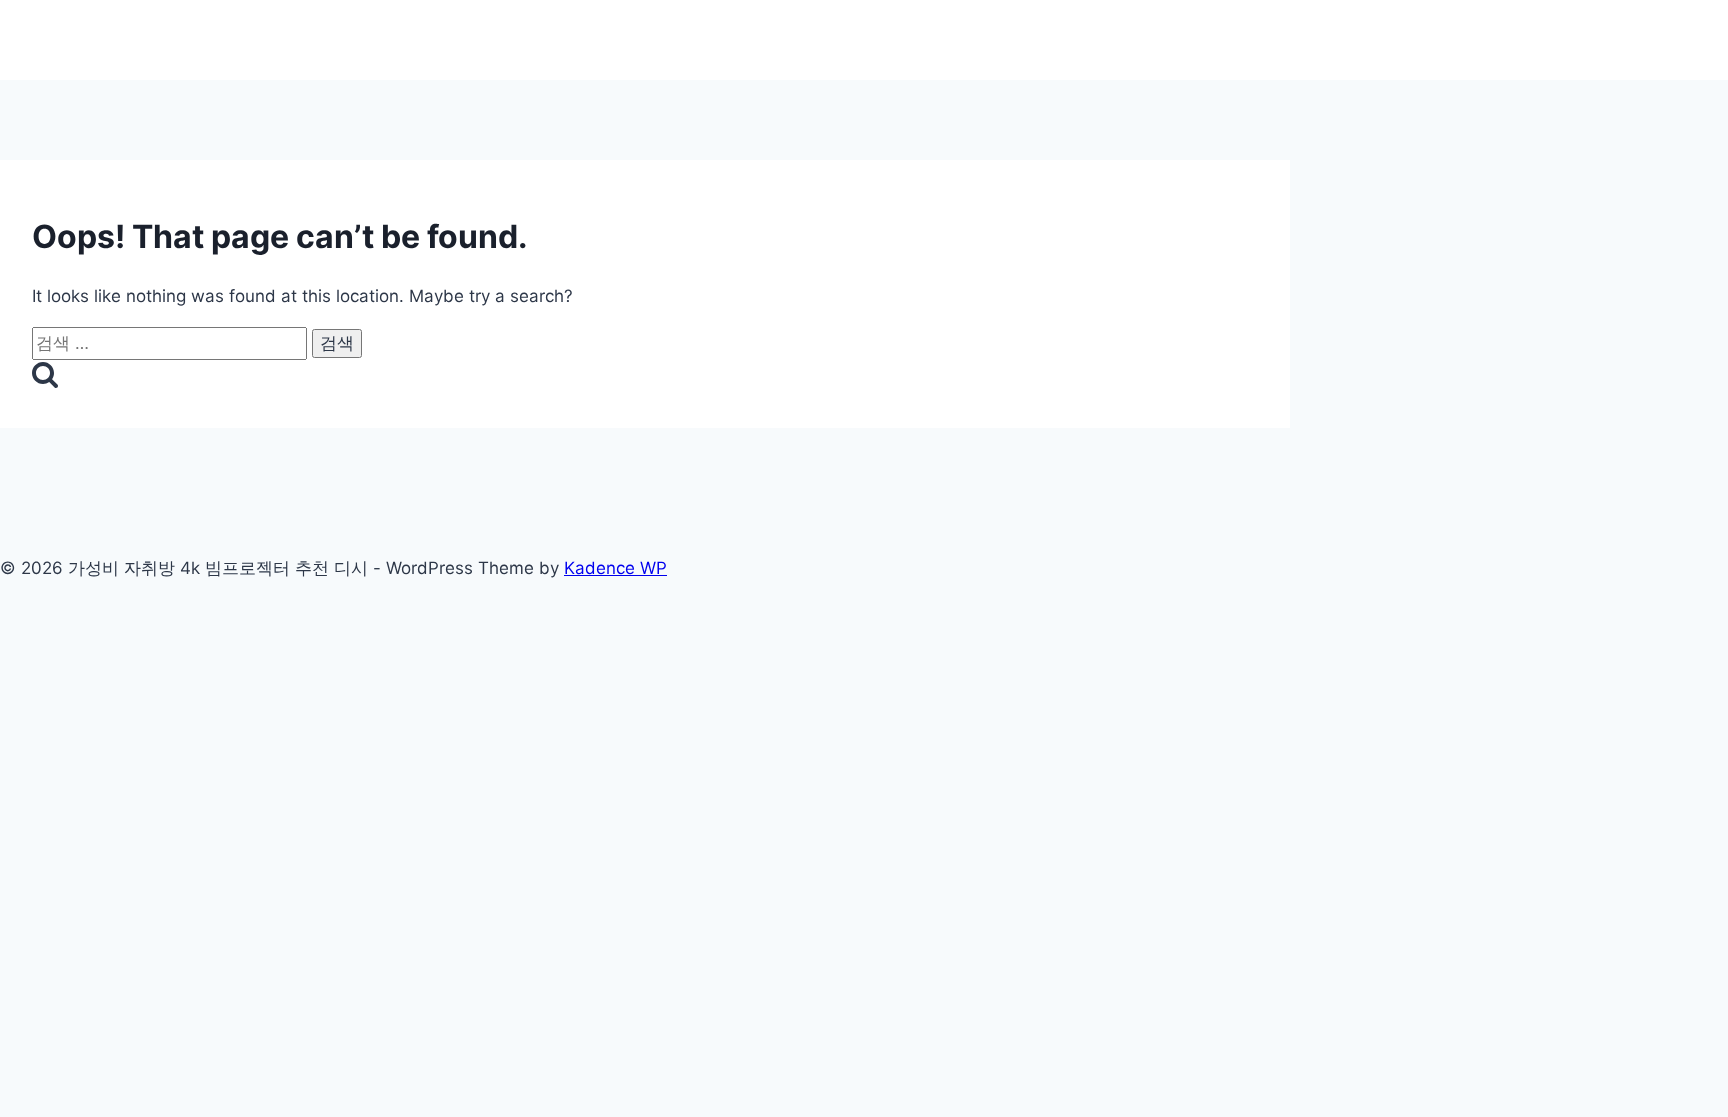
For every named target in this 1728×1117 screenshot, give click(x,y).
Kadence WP (615, 568)
